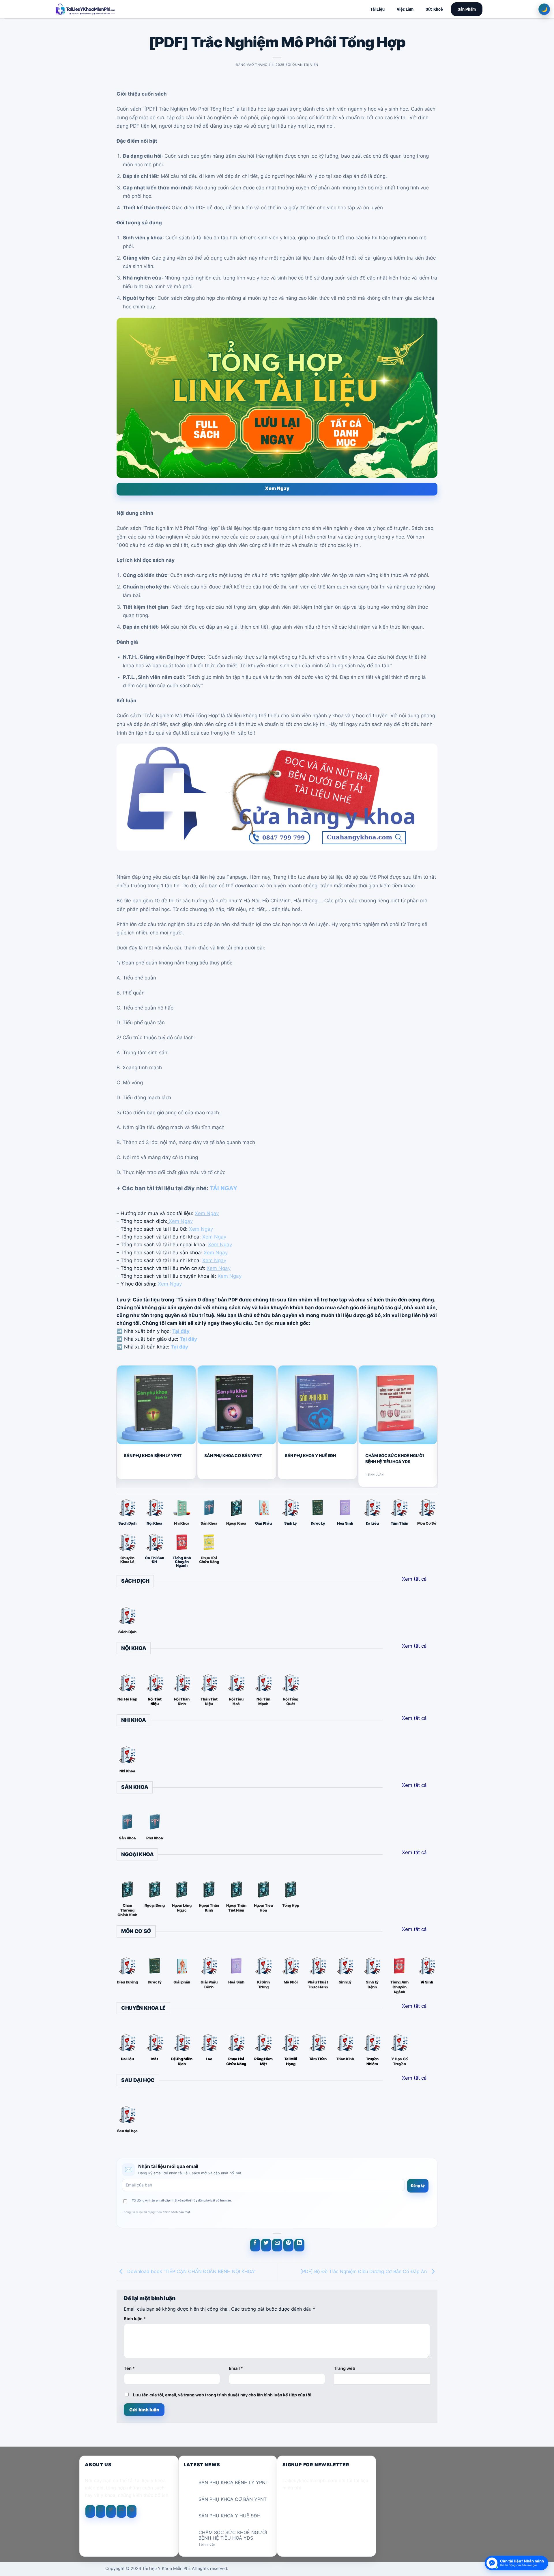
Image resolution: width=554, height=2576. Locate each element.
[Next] (435, 1426)
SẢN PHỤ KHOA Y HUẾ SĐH (310, 1455)
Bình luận (135, 2319)
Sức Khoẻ (434, 9)
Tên (129, 2368)
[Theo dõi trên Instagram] (101, 2511)
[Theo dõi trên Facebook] (90, 2511)
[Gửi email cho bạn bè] (277, 2245)
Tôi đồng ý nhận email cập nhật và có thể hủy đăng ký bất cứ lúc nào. (182, 2200)
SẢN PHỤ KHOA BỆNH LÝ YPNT (153, 1455)
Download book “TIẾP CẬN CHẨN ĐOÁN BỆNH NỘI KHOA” (191, 2271)
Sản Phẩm (467, 9)
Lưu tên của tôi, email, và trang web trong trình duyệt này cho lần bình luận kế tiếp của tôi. (223, 2395)
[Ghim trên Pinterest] (288, 2245)
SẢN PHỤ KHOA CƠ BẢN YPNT (233, 1455)
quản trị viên (305, 65)
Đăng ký (418, 2185)
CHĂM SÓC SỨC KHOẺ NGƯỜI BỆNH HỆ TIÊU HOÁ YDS (395, 1458)
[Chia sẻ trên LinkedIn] (299, 2245)
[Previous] (119, 1426)
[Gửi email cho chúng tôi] (121, 2511)
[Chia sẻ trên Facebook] (255, 2245)
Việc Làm (405, 9)
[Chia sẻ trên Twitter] (266, 2245)
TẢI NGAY (223, 1188)
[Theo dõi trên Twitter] (111, 2511)
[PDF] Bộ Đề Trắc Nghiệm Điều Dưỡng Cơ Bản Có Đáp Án (364, 2271)
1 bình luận (212, 2545)
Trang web (345, 2368)
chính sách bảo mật (176, 2212)
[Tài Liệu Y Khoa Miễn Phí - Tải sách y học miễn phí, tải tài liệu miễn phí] (123, 9)
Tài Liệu (377, 9)
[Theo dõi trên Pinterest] (132, 2511)
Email (236, 2368)
